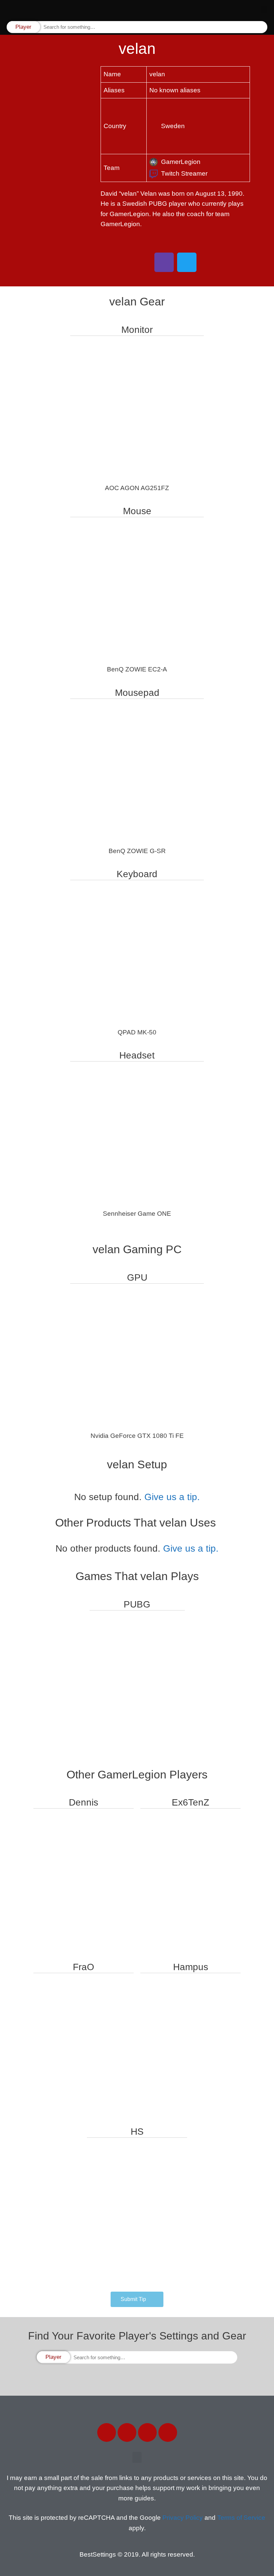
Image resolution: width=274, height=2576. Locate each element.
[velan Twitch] (164, 262)
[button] (264, 10)
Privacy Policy (183, 2518)
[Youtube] (168, 2432)
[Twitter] (127, 2432)
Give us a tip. (172, 1497)
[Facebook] (107, 2432)
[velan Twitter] (187, 262)
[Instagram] (147, 2432)
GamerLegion (181, 162)
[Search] (262, 27)
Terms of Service (241, 2518)
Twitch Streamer (184, 173)
